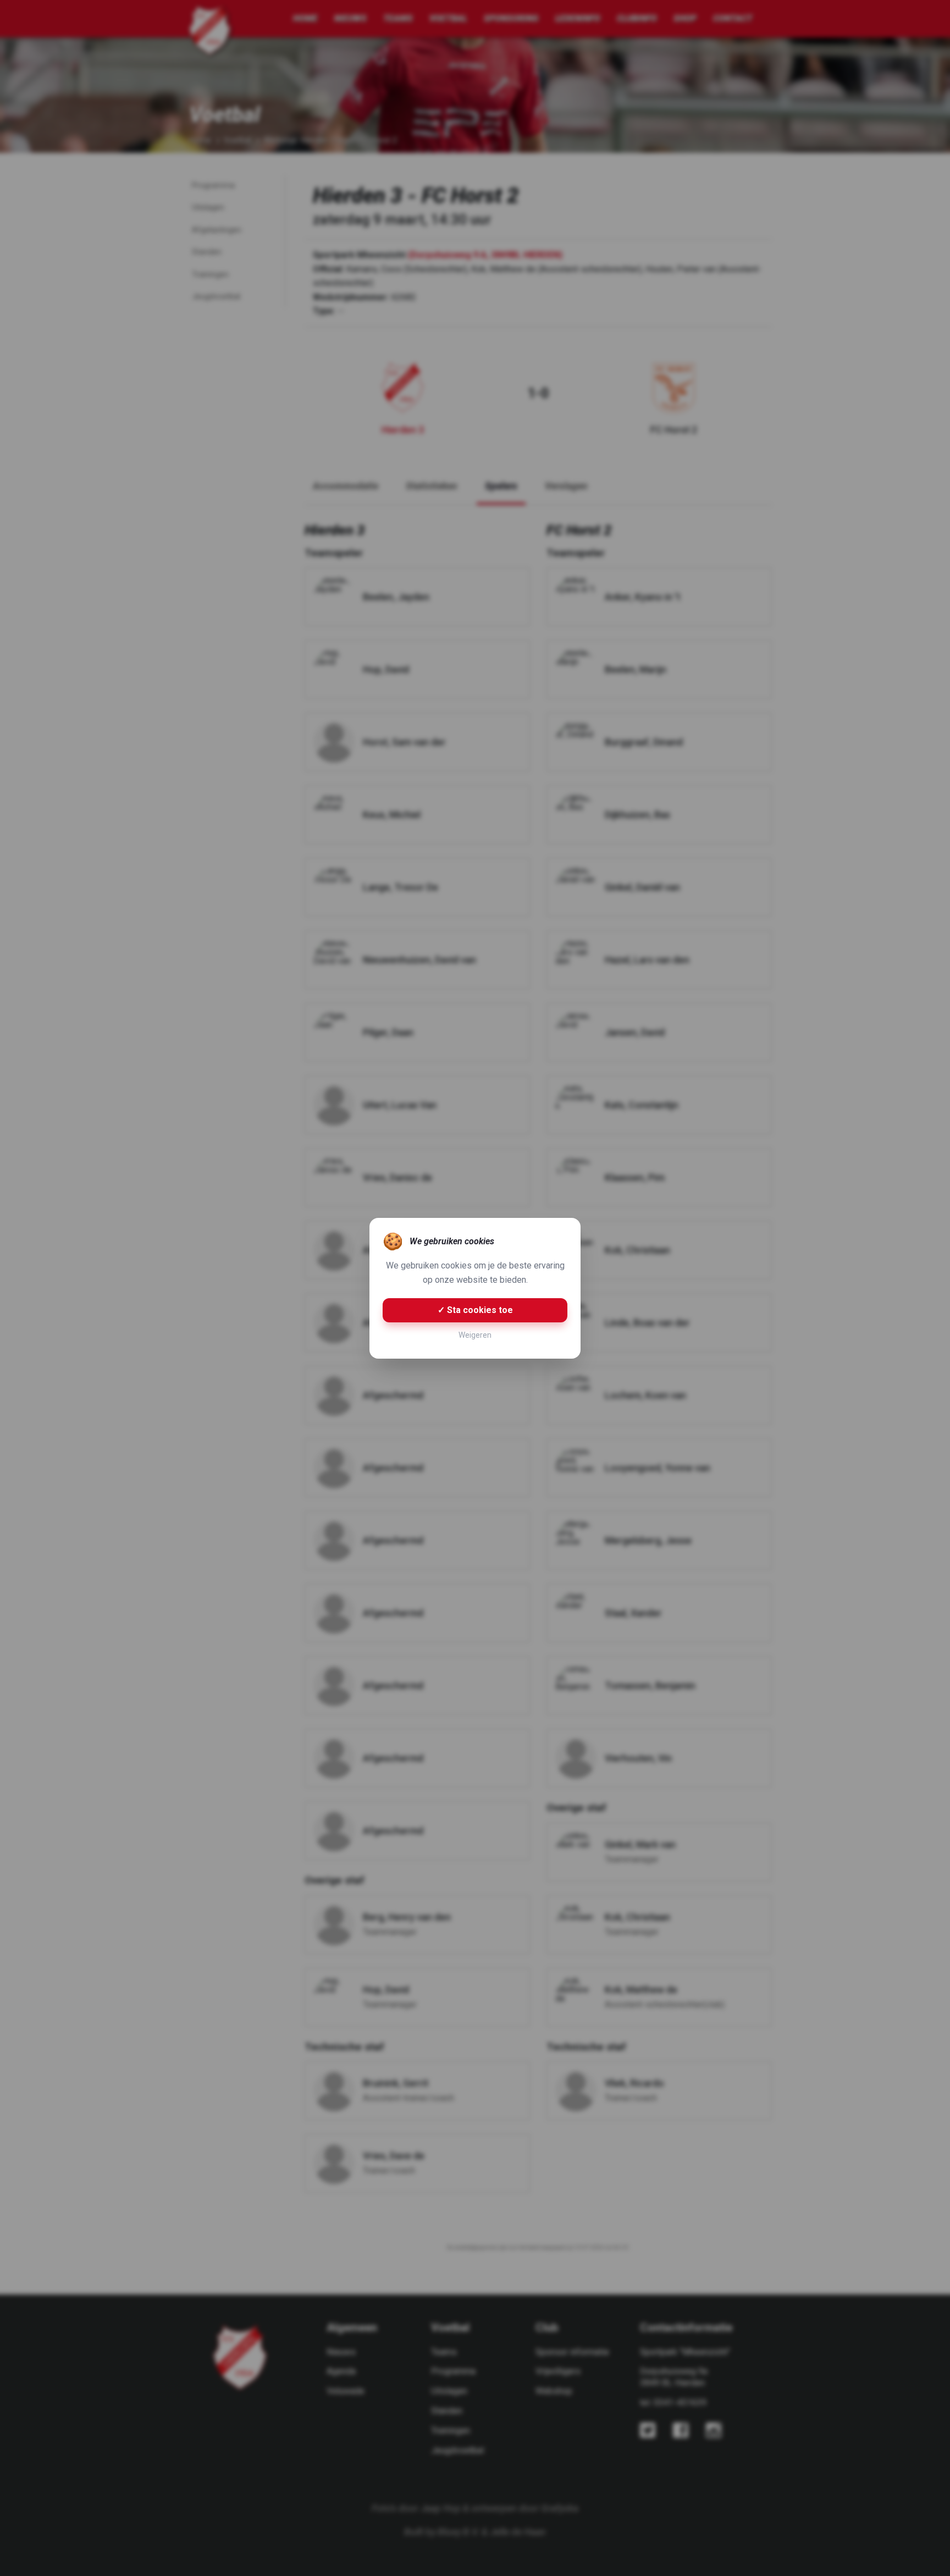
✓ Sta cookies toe (475, 1310)
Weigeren (475, 1335)
